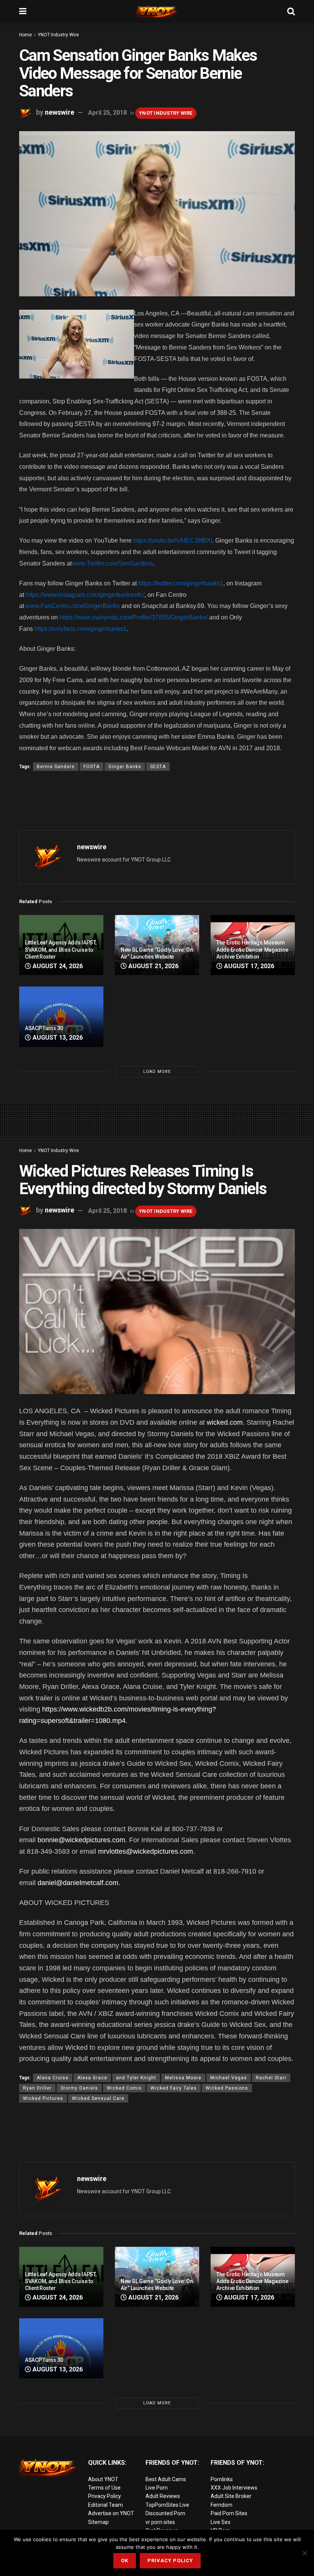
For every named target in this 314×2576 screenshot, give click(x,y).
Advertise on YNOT (111, 2513)
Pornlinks (222, 2479)
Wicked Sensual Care (98, 2098)
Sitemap (98, 2522)
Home (25, 35)
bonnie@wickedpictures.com (81, 1840)
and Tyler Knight (136, 2078)
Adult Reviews (163, 2496)
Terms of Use (104, 2488)
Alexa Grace (92, 2078)
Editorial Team (105, 2505)
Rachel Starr (271, 2078)
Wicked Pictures (43, 2098)
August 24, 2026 (57, 966)
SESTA (158, 767)
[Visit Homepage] (157, 11)
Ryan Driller (37, 2088)
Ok (125, 2561)
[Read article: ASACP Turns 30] (61, 1017)
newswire (60, 112)
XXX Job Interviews (234, 2488)
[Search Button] (291, 11)
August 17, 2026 (248, 966)
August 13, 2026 (57, 1038)
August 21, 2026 (153, 966)
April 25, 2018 (107, 113)
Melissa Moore (183, 2078)
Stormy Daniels (79, 2088)
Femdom (222, 2505)
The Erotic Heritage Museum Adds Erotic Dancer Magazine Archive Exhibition (252, 949)
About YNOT (103, 2479)
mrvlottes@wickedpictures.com (146, 1851)
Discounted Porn (165, 2513)
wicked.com (225, 1422)
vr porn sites (160, 2522)
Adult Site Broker (231, 2496)
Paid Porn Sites (229, 2513)
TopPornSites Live (167, 2505)
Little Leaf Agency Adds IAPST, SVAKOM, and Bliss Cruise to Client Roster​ (61, 949)
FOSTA (92, 767)
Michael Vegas (229, 2078)
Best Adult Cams (166, 2479)
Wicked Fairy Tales (174, 2088)
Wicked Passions (227, 2088)
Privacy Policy (105, 2496)
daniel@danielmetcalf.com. (78, 1883)
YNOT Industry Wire (58, 35)
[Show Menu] (23, 11)
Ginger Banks (125, 767)
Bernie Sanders (56, 767)
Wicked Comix (124, 2088)
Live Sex (221, 2522)
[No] (304, 2553)
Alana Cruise (53, 2078)
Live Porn (157, 2488)
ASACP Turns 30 (44, 1028)
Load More (157, 1072)
